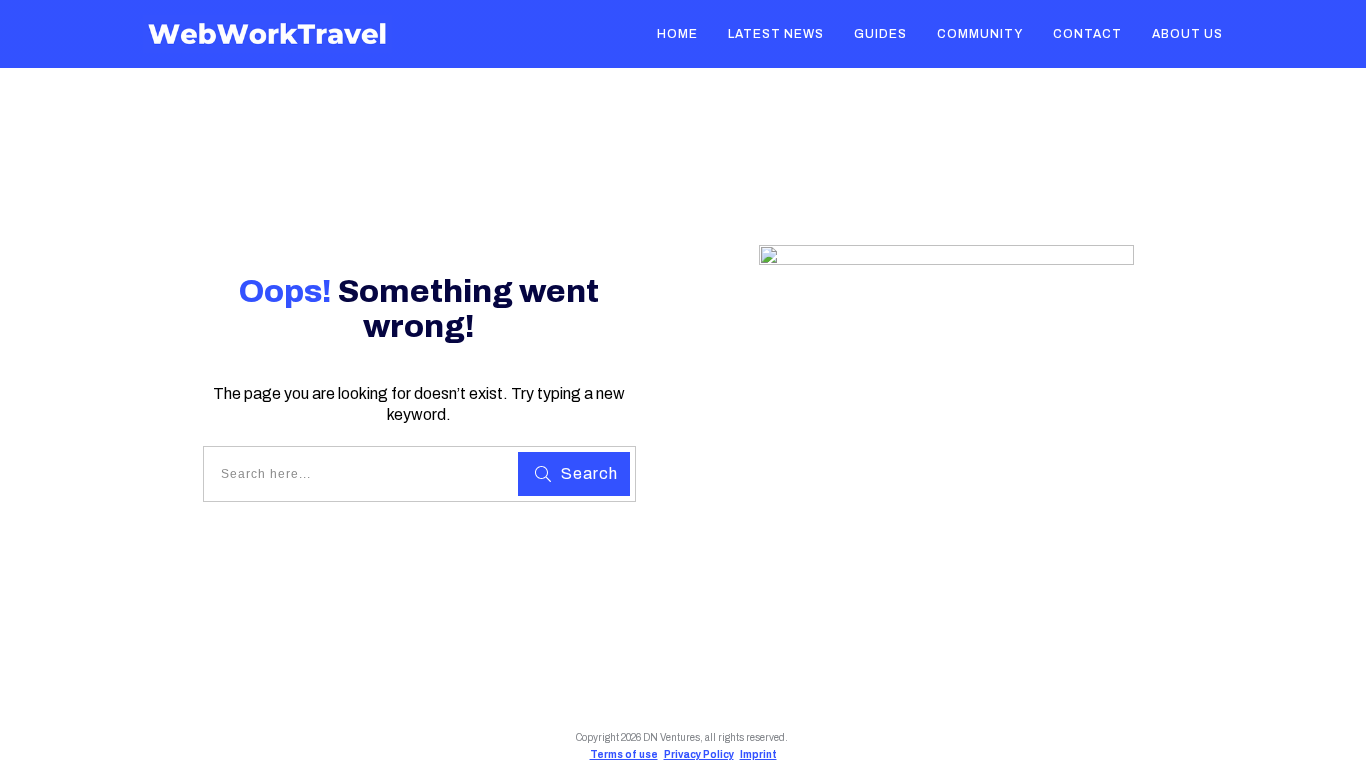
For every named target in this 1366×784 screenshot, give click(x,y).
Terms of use (624, 754)
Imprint (758, 754)
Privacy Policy (699, 754)
